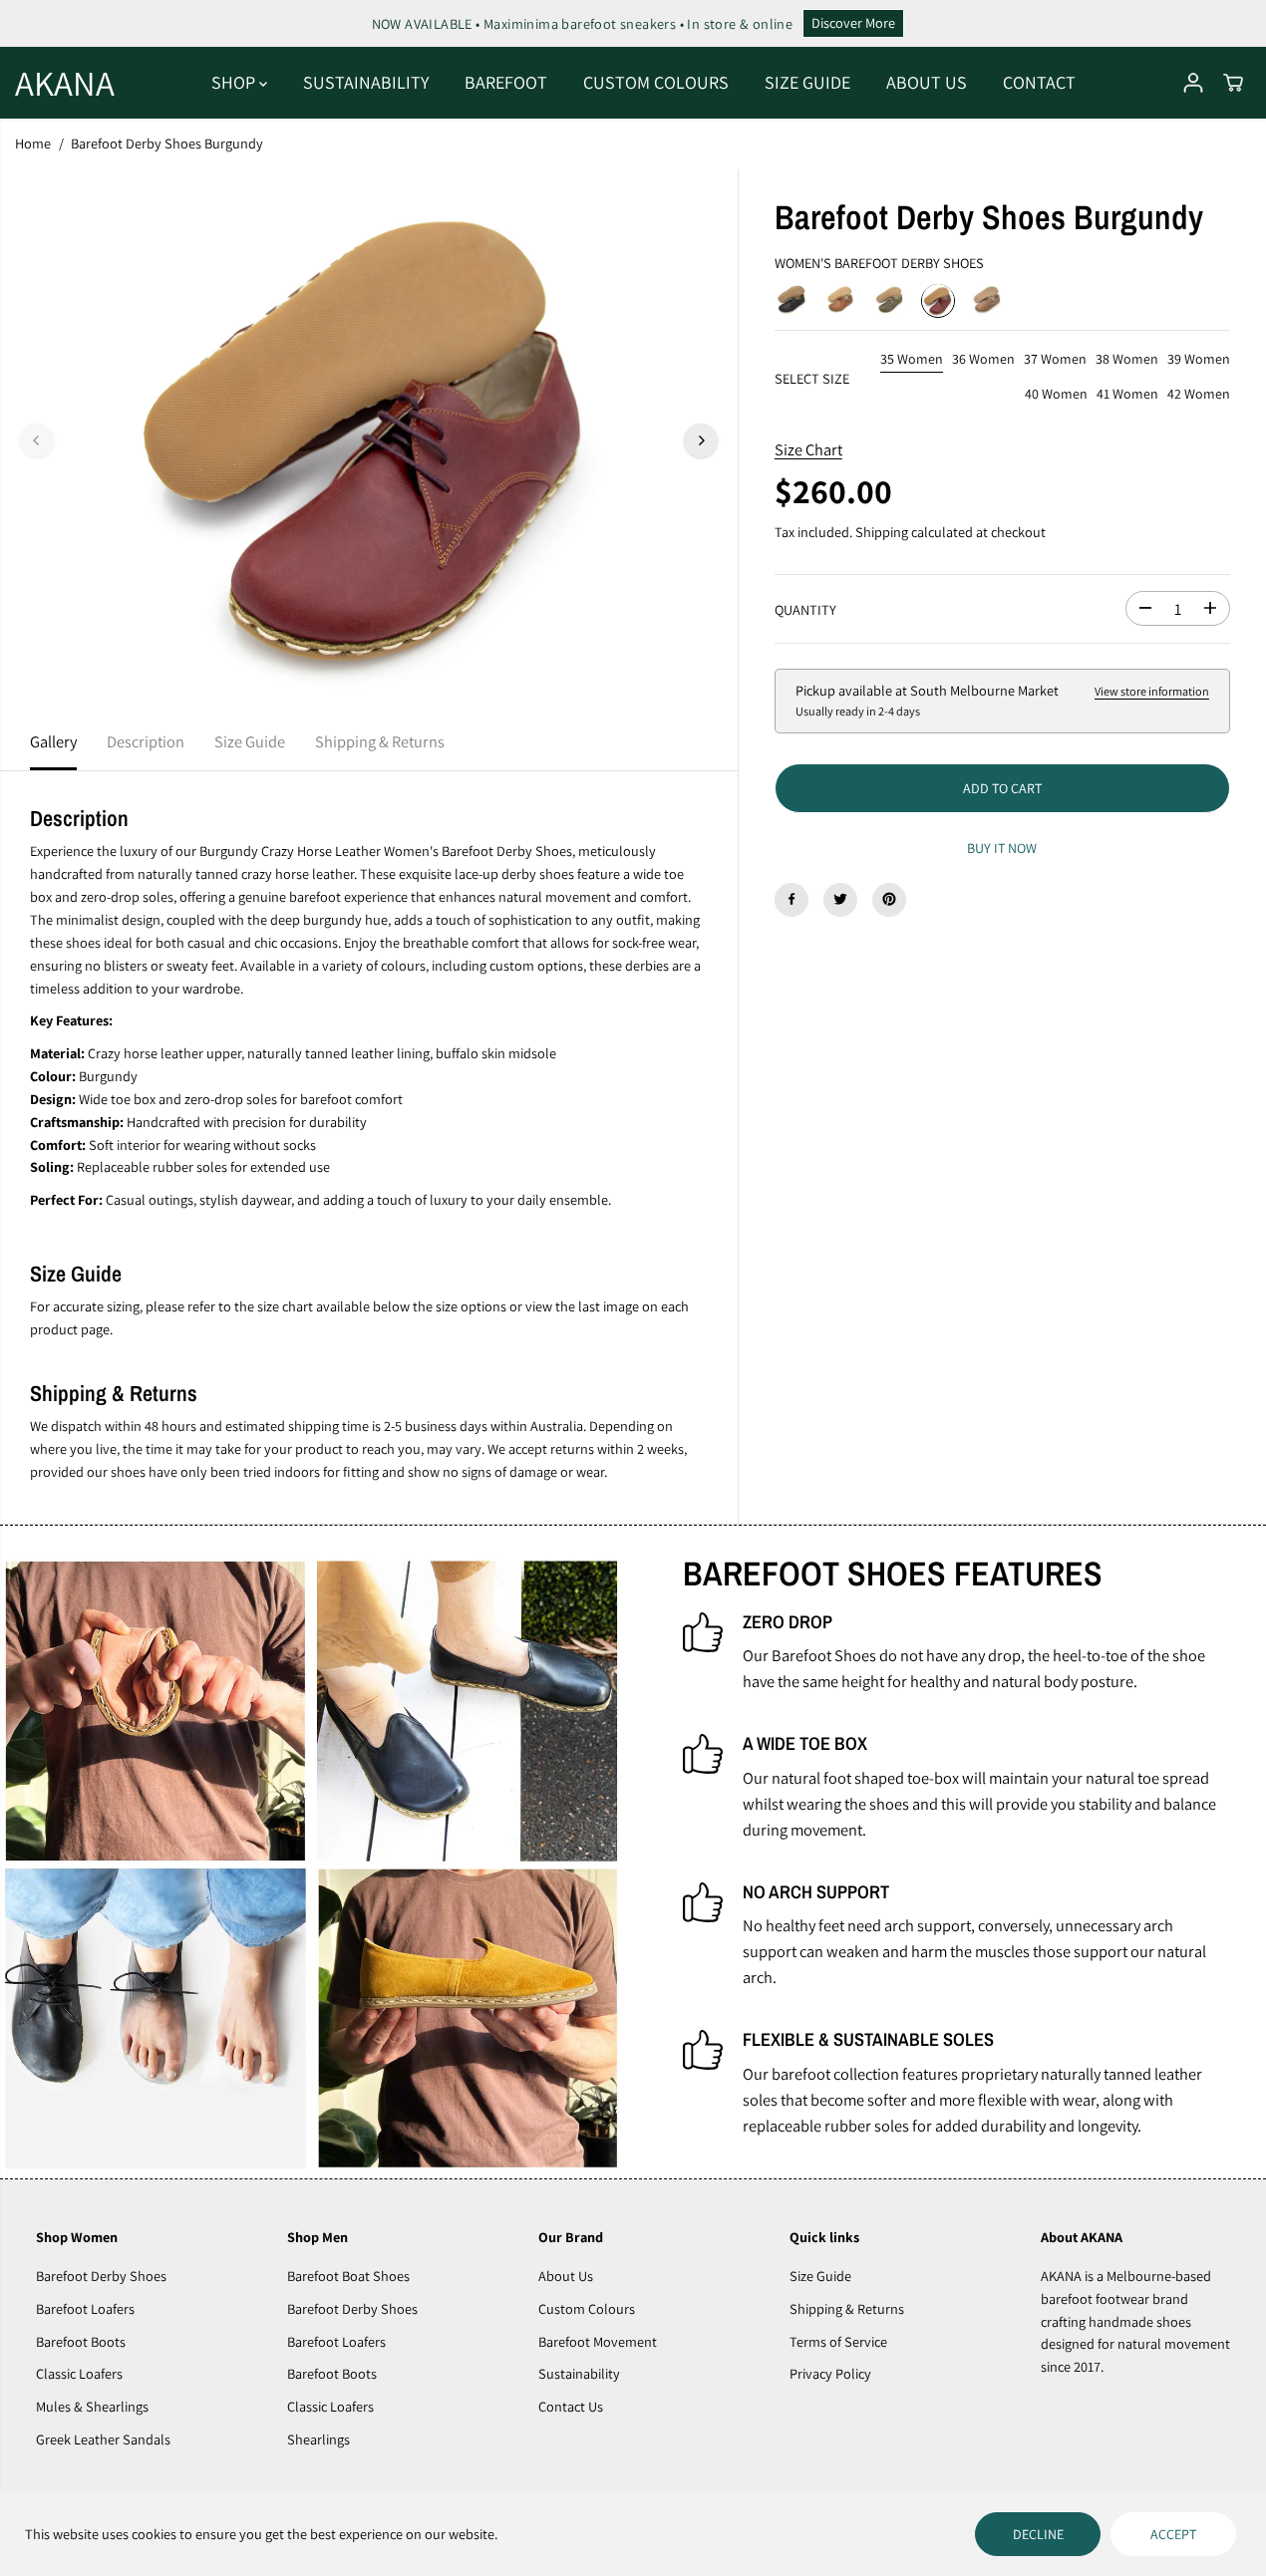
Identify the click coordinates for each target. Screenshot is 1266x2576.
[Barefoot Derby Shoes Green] (889, 300)
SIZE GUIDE (807, 82)
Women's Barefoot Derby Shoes (879, 262)
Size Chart (808, 448)
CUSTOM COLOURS (656, 82)
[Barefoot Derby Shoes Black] (791, 300)
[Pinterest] (889, 899)
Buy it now (1002, 847)
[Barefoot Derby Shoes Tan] (840, 300)
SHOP (235, 82)
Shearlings (318, 2439)
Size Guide (250, 741)
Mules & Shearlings (92, 2406)
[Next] (701, 440)
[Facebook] (791, 899)
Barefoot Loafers (85, 2308)
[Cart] (1233, 83)
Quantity (805, 609)
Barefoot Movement (598, 2341)
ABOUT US (927, 82)
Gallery (53, 741)
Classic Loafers (79, 2373)
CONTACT (1039, 82)
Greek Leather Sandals (103, 2439)
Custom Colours (587, 2308)
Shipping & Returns (380, 741)
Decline (1038, 2534)
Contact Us (571, 2406)
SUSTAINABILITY (366, 82)
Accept (1173, 2534)
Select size (812, 377)
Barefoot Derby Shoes (101, 2276)
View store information (1152, 692)
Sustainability (579, 2373)
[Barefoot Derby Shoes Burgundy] (938, 300)
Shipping (882, 532)
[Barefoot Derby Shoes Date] (987, 300)
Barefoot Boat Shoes (348, 2276)
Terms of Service (838, 2341)
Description (146, 741)
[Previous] (37, 440)
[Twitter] (840, 899)
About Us (566, 2276)
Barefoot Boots (81, 2341)
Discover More (853, 22)
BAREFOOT (506, 82)
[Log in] (1193, 83)
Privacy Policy (830, 2373)
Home (33, 143)
